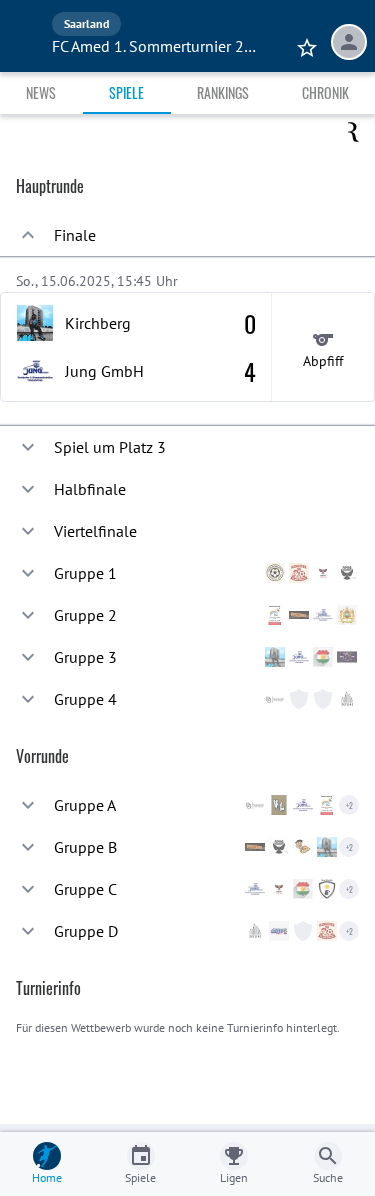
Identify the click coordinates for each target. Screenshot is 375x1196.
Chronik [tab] (325, 92)
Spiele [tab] (126, 92)
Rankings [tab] (223, 92)
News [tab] (41, 92)
